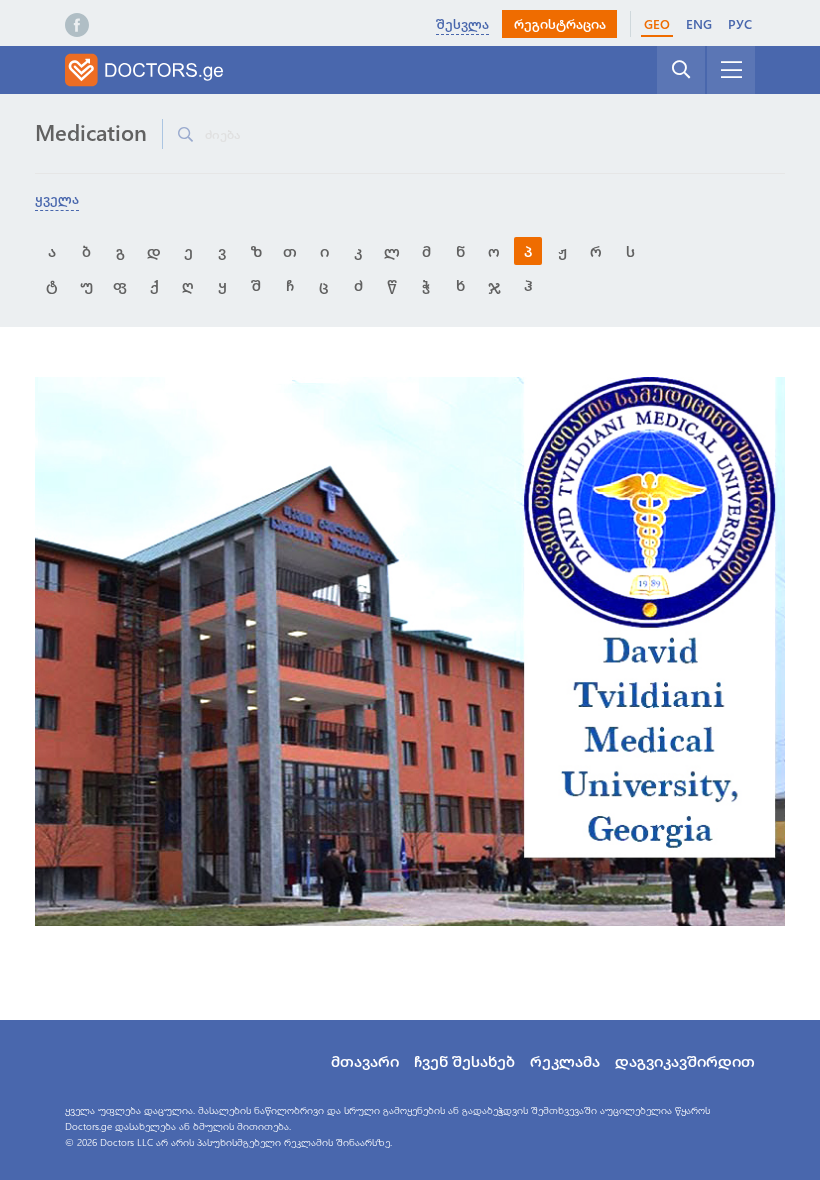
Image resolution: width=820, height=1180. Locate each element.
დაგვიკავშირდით (685, 1061)
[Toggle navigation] (731, 70)
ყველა (57, 198)
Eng (699, 23)
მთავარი (365, 1061)
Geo (657, 23)
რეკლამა (565, 1061)
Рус (740, 23)
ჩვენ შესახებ (464, 1061)
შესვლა (462, 23)
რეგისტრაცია (560, 23)
